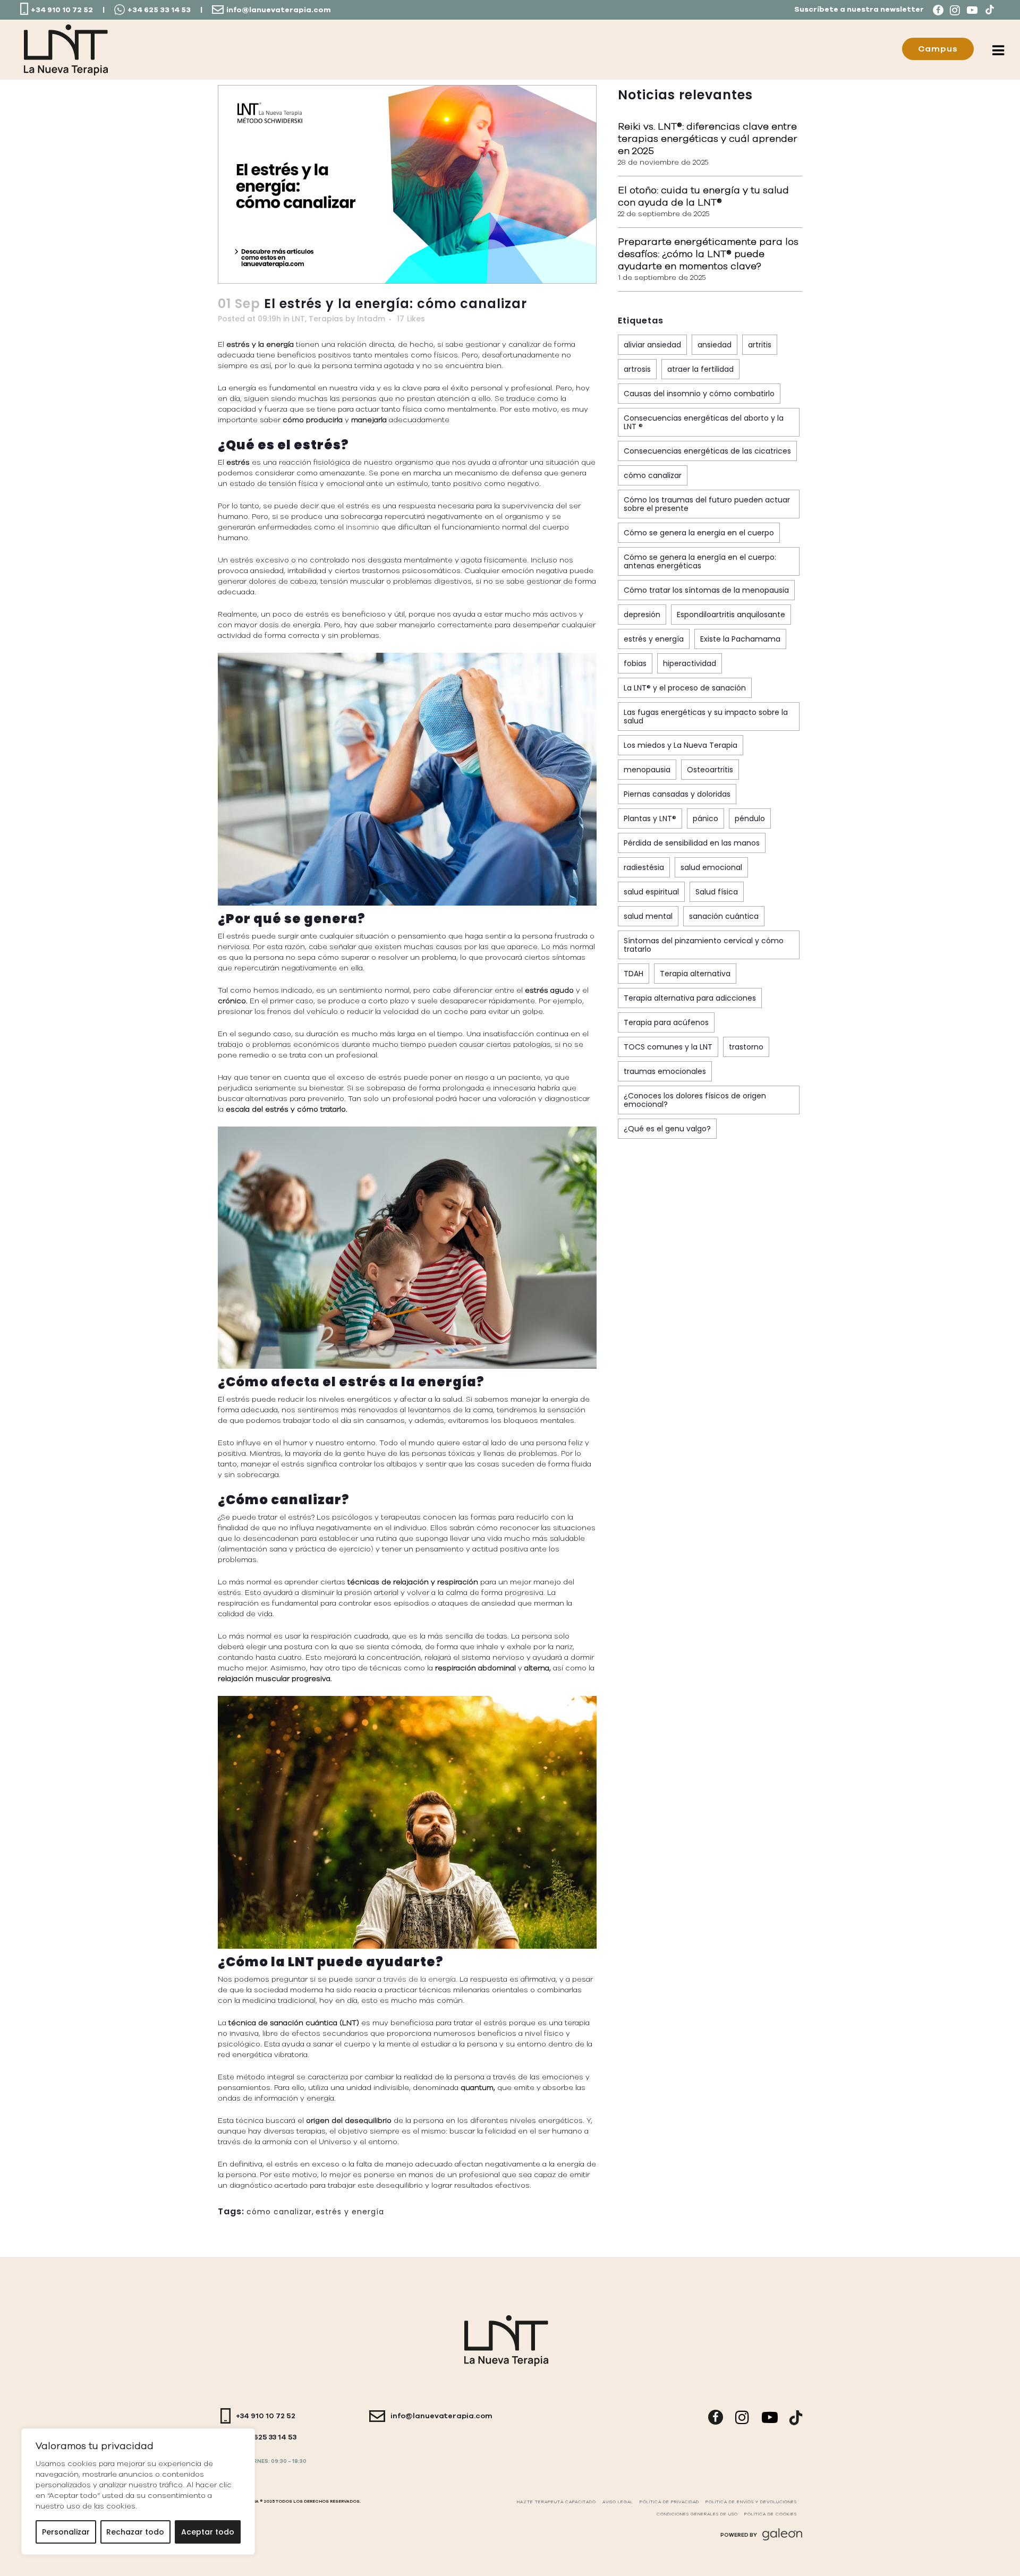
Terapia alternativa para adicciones (690, 998)
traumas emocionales (665, 1071)
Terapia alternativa (695, 974)
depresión (642, 615)
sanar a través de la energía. (406, 1979)
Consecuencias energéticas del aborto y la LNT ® (704, 422)
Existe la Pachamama (740, 639)
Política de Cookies (771, 2514)
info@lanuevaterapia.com (279, 10)
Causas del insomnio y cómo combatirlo (699, 394)
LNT (298, 319)
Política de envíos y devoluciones (751, 2502)
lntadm (371, 319)
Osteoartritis (710, 770)
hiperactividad (690, 663)
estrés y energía (350, 2212)
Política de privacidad (669, 2502)
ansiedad (715, 345)
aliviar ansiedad (652, 345)
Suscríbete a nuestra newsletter (859, 10)
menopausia (647, 770)
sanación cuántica (724, 916)
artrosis (637, 369)
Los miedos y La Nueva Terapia (681, 745)
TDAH (634, 974)
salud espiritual (651, 892)
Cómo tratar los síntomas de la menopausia (706, 590)
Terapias (326, 319)
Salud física (717, 892)
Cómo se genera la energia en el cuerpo (699, 533)
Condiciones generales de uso (697, 2514)
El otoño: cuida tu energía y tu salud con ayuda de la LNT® (703, 196)
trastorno (746, 1047)
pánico (705, 818)
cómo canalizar (279, 2212)
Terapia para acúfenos (666, 1022)
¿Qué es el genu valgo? (667, 1129)
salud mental (648, 916)
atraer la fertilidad (700, 369)
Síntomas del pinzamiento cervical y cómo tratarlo (704, 945)
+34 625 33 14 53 (159, 10)
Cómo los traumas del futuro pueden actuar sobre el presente (707, 504)
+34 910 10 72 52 (62, 10)
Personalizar (66, 2532)
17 (411, 319)
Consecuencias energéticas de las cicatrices (707, 451)
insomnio (364, 527)
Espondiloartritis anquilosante (731, 615)
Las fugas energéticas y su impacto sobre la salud (706, 716)
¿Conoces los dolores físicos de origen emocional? (695, 1100)
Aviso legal (618, 2502)
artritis (760, 345)
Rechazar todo (135, 2532)
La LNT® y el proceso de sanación (685, 688)
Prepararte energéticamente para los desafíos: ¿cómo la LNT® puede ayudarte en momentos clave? (708, 254)
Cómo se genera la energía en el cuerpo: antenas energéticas (700, 561)
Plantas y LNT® (650, 818)
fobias (635, 663)
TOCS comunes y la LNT (668, 1047)
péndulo (750, 818)
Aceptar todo (208, 2532)
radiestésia (644, 867)
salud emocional (711, 867)
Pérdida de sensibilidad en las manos (692, 843)
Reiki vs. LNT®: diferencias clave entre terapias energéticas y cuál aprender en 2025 (708, 139)
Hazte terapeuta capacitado (556, 2502)
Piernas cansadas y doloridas (677, 794)
